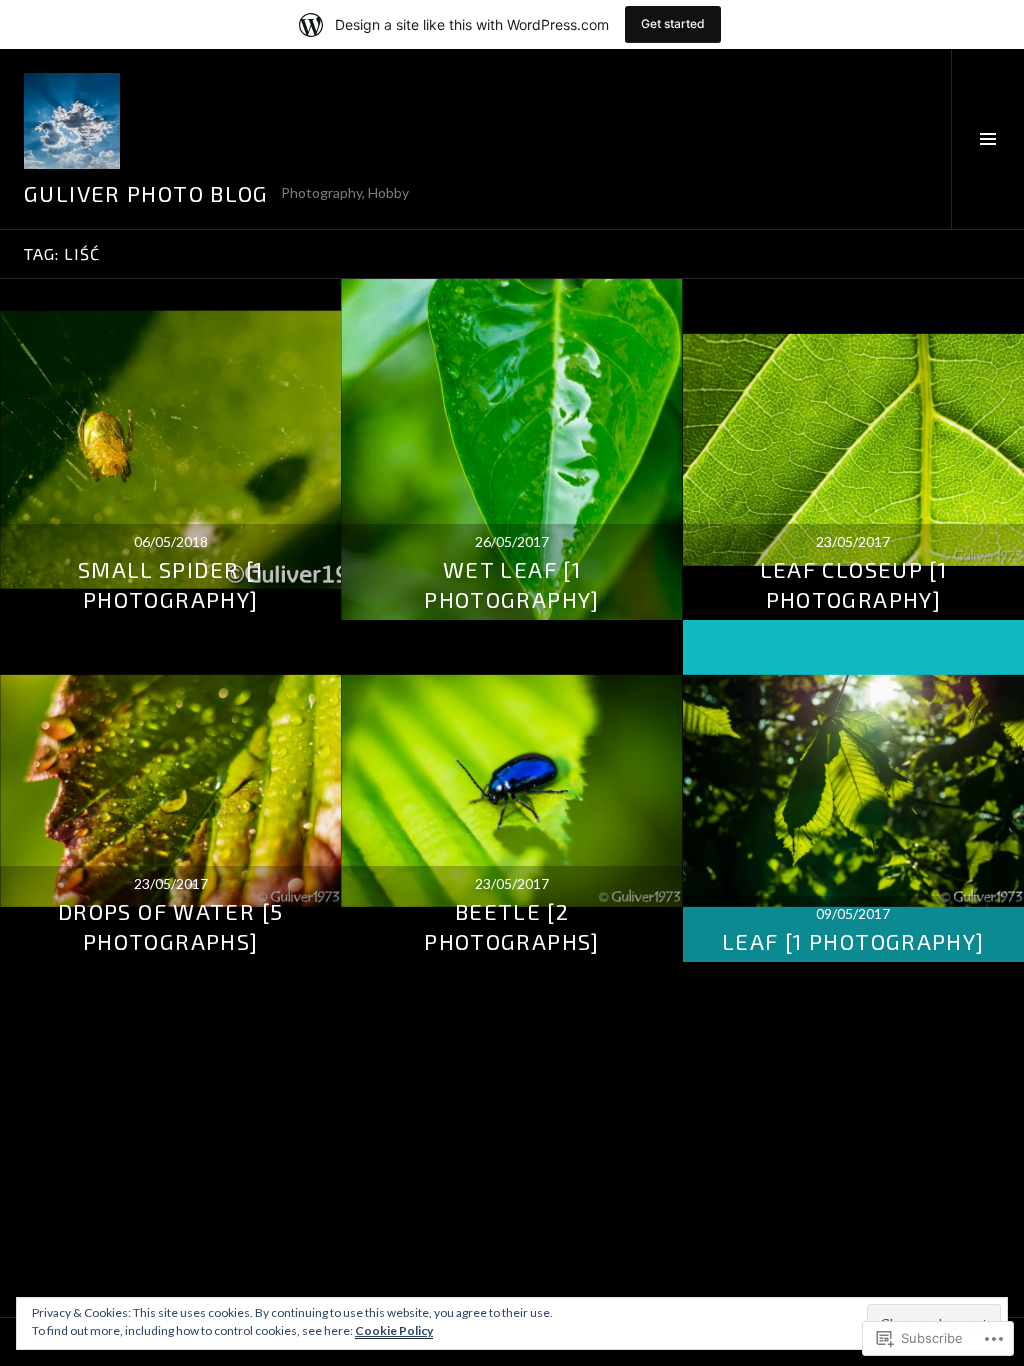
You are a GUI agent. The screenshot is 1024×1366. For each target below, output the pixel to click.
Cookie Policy (394, 1330)
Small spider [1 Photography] (171, 584)
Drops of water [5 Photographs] (170, 926)
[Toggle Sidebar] (987, 139)
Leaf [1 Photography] (853, 941)
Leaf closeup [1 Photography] (854, 584)
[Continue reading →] (170, 449)
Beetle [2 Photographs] (512, 926)
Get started (673, 23)
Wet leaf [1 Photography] (512, 584)
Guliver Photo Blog (146, 193)
